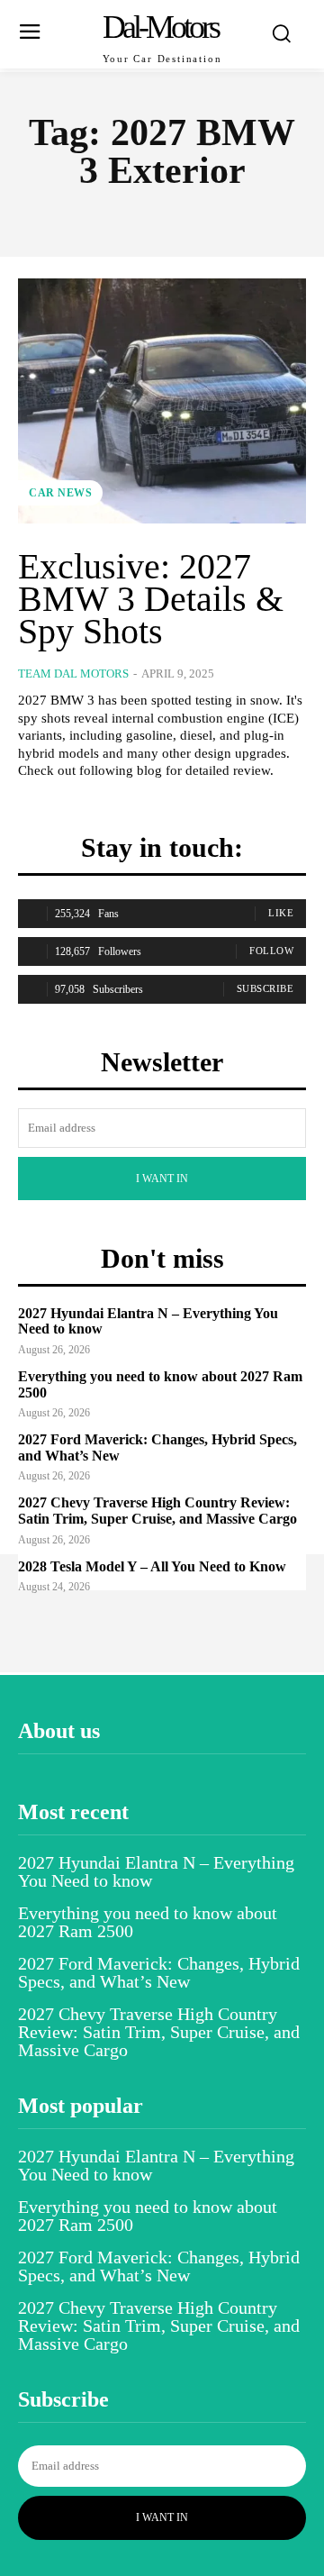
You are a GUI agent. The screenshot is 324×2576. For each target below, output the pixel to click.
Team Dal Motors (73, 674)
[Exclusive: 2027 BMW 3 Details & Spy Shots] (162, 401)
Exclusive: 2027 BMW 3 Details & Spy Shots (151, 599)
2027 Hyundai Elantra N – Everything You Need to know (156, 1871)
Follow (271, 951)
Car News (60, 493)
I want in (162, 1179)
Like (281, 913)
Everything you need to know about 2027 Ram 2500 (148, 1922)
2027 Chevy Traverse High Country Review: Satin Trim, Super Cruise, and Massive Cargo (157, 1511)
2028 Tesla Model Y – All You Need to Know (152, 1566)
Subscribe (265, 988)
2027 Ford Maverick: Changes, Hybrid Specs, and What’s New (159, 1972)
